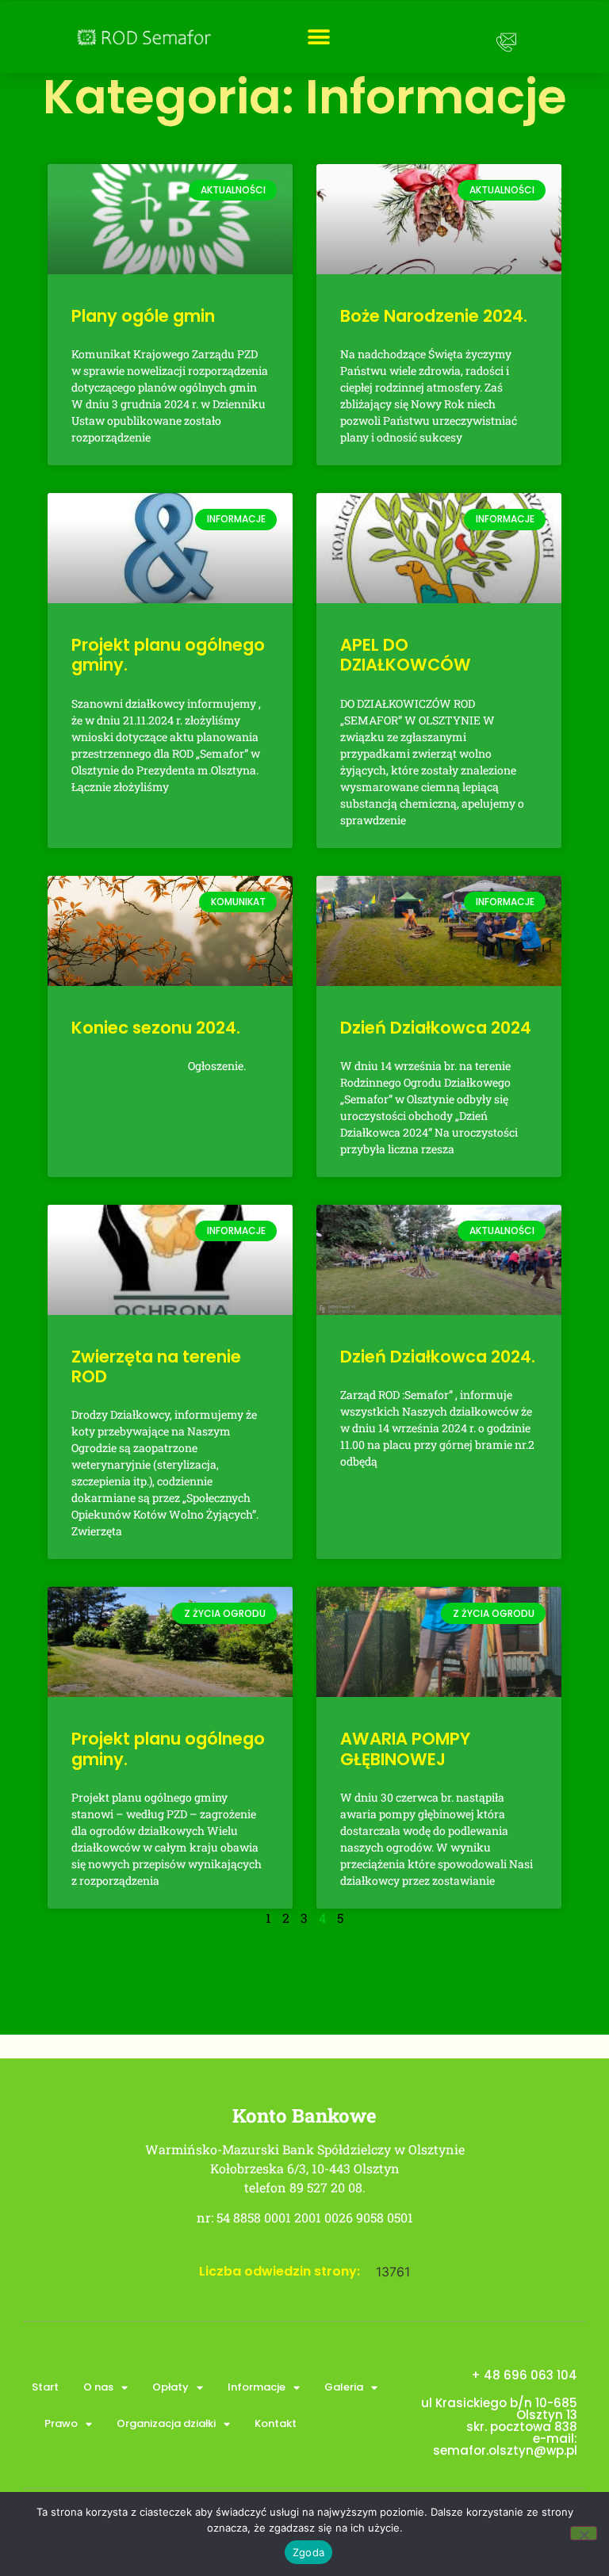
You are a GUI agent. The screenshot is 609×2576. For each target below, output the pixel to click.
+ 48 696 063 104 (524, 2375)
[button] (319, 37)
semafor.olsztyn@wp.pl (505, 2450)
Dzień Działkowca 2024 (436, 1028)
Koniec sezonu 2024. (156, 1028)
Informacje (257, 2387)
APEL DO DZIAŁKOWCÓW (406, 655)
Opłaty (170, 2387)
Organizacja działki (166, 2423)
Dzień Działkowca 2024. (438, 1357)
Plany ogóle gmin (143, 316)
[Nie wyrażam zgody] (584, 2533)
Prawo (61, 2423)
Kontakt (276, 2423)
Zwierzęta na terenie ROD (156, 1366)
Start (45, 2387)
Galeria (344, 2387)
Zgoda (308, 2552)
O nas (98, 2387)
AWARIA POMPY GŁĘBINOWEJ (405, 1749)
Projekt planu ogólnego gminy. (168, 655)
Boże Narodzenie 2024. (434, 316)
